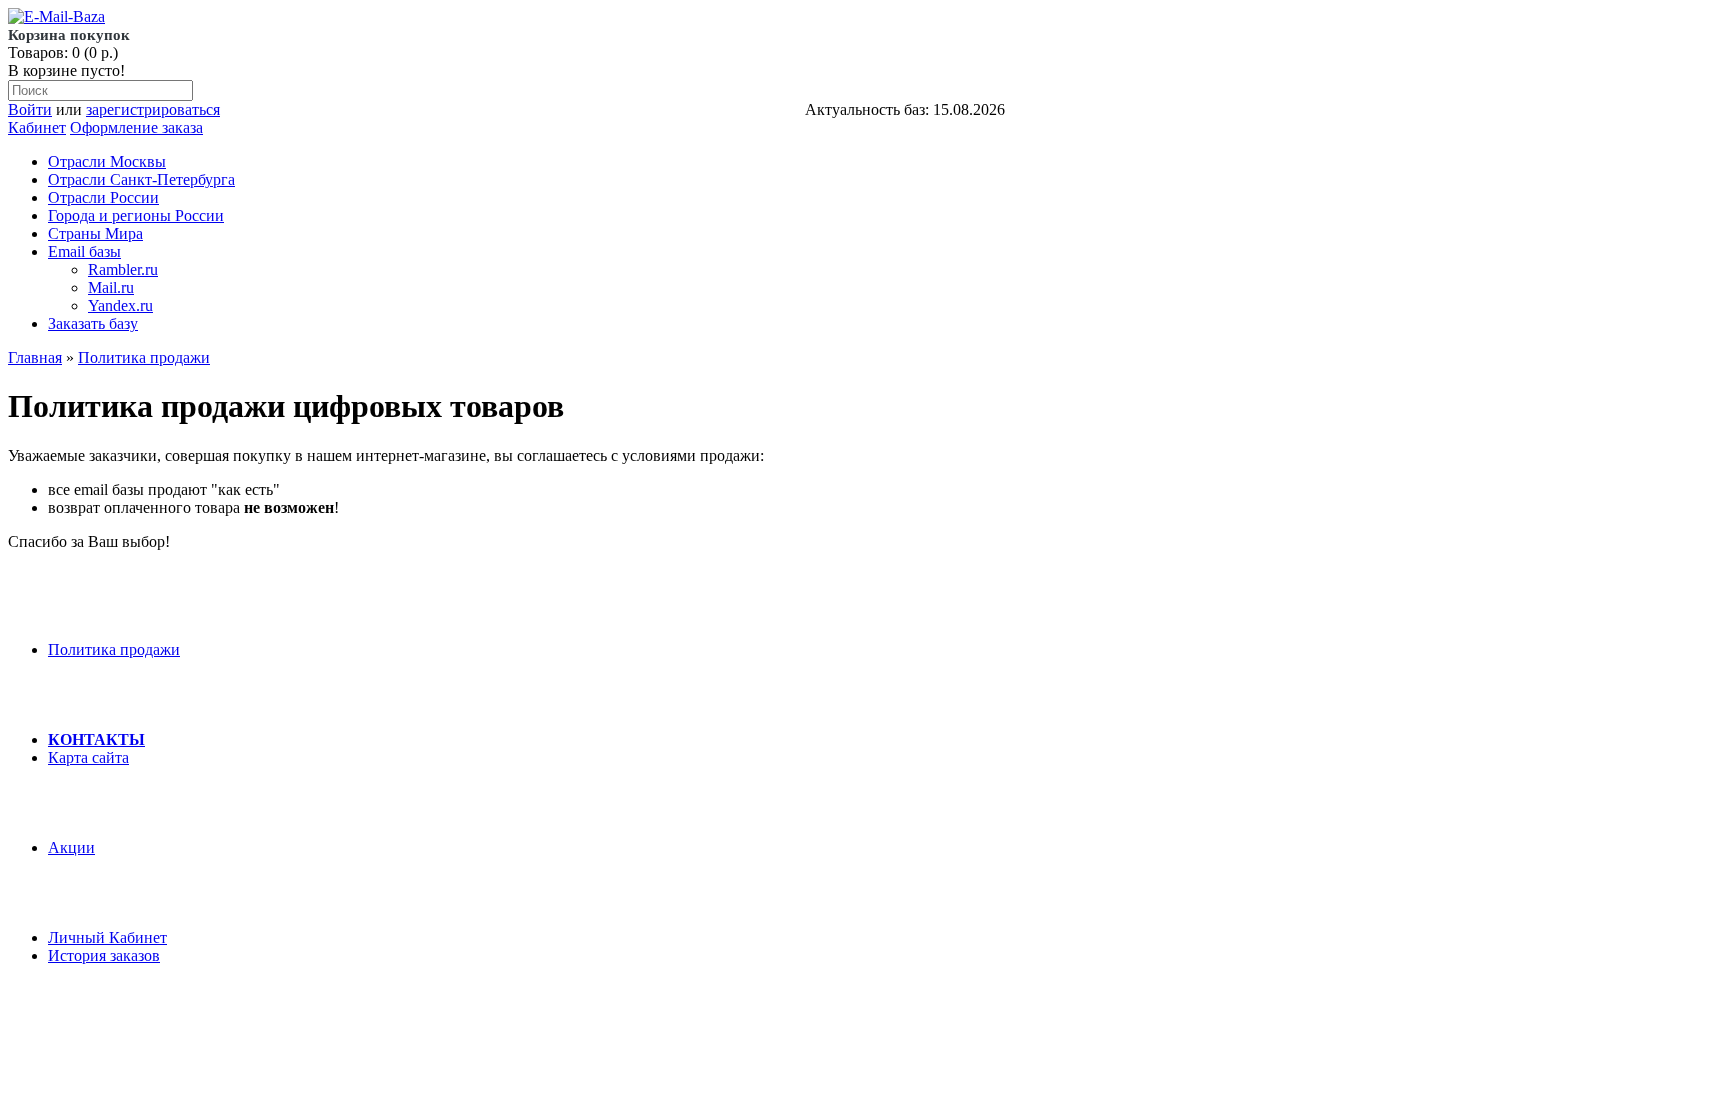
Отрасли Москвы (107, 161)
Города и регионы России (136, 215)
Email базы (84, 251)
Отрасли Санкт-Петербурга (141, 179)
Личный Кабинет (107, 937)
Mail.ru (111, 287)
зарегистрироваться (153, 109)
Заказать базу (93, 323)
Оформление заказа (136, 127)
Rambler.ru (123, 269)
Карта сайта (88, 757)
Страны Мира (95, 233)
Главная (35, 357)
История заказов (104, 955)
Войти (30, 109)
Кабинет (37, 127)
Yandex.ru (120, 305)
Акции (71, 847)
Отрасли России (103, 197)
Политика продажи (144, 357)
